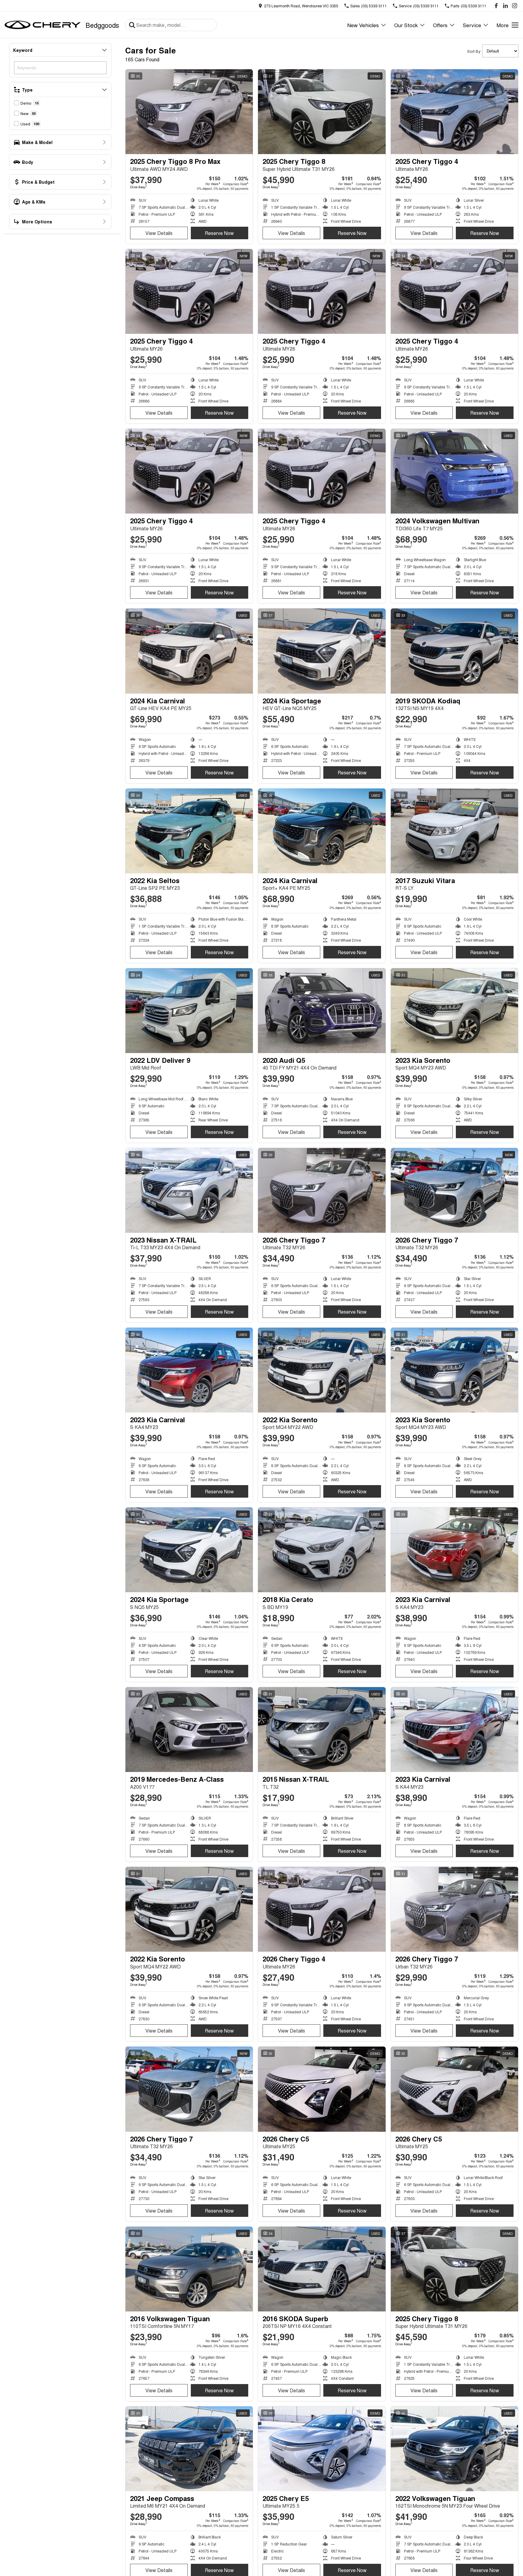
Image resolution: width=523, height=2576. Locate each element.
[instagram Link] (515, 6)
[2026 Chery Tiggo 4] (322, 1909)
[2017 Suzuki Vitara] (454, 831)
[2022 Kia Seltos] (189, 831)
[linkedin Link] (505, 6)
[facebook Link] (496, 6)
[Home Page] (43, 25)
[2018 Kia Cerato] (322, 1550)
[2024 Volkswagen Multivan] (454, 471)
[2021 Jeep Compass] (189, 2449)
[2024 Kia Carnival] (189, 651)
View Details (159, 233)
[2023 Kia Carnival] (189, 1370)
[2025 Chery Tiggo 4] (454, 112)
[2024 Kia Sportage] (322, 651)
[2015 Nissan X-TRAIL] (322, 1730)
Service (472, 25)
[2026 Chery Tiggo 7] (322, 1190)
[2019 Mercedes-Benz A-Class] (189, 1730)
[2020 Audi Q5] (322, 1011)
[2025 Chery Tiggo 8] (322, 112)
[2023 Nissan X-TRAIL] (189, 1190)
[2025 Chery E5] (322, 2449)
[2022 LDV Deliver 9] (189, 1011)
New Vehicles (363, 25)
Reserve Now (219, 233)
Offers (440, 25)
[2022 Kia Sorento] (322, 1370)
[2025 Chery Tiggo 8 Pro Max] (189, 112)
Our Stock (406, 25)
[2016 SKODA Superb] (322, 2269)
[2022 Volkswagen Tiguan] (454, 2449)
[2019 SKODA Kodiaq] (454, 651)
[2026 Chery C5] (322, 2089)
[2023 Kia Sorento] (454, 1011)
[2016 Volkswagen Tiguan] (189, 2269)
